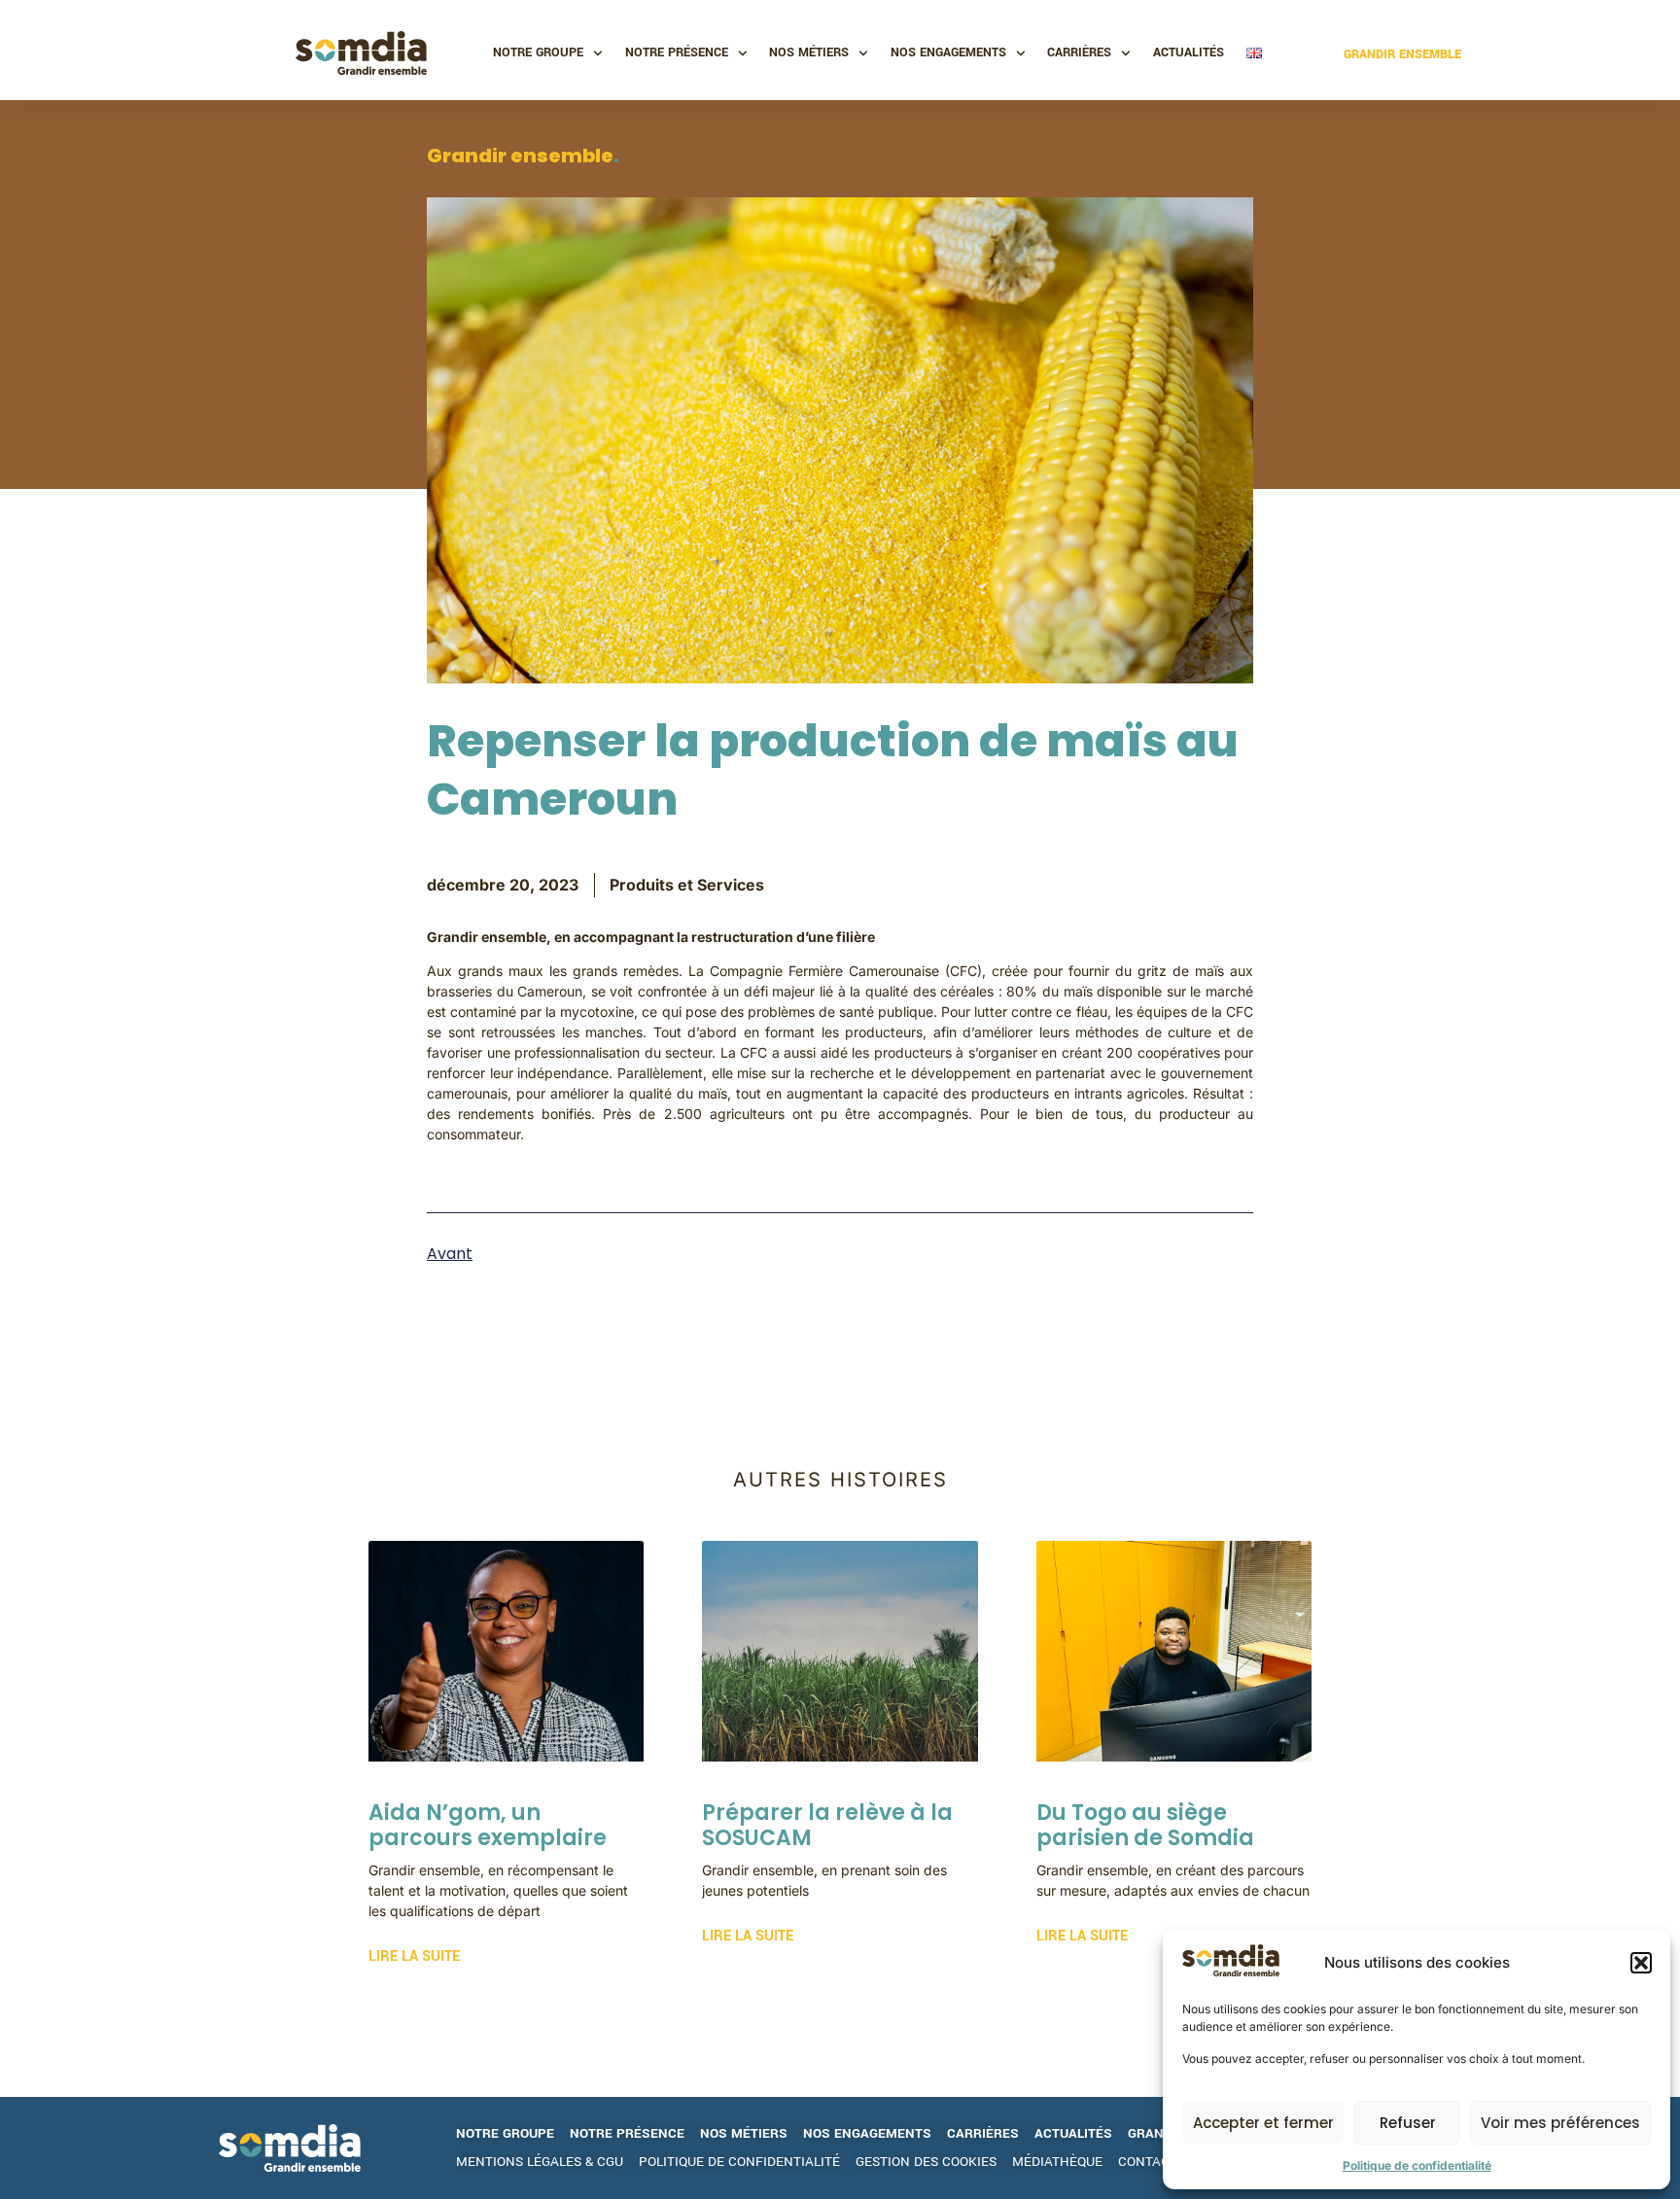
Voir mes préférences (1560, 2123)
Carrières (1079, 52)
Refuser (1408, 2123)
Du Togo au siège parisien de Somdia (1145, 1825)
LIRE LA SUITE (414, 1957)
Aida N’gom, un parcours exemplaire (488, 1825)
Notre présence (677, 52)
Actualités (1189, 52)
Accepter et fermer (1263, 2123)
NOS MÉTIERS (809, 52)
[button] (1641, 1963)
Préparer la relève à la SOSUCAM (827, 1825)
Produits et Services (687, 885)
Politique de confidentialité (1417, 2165)
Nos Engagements (948, 52)
